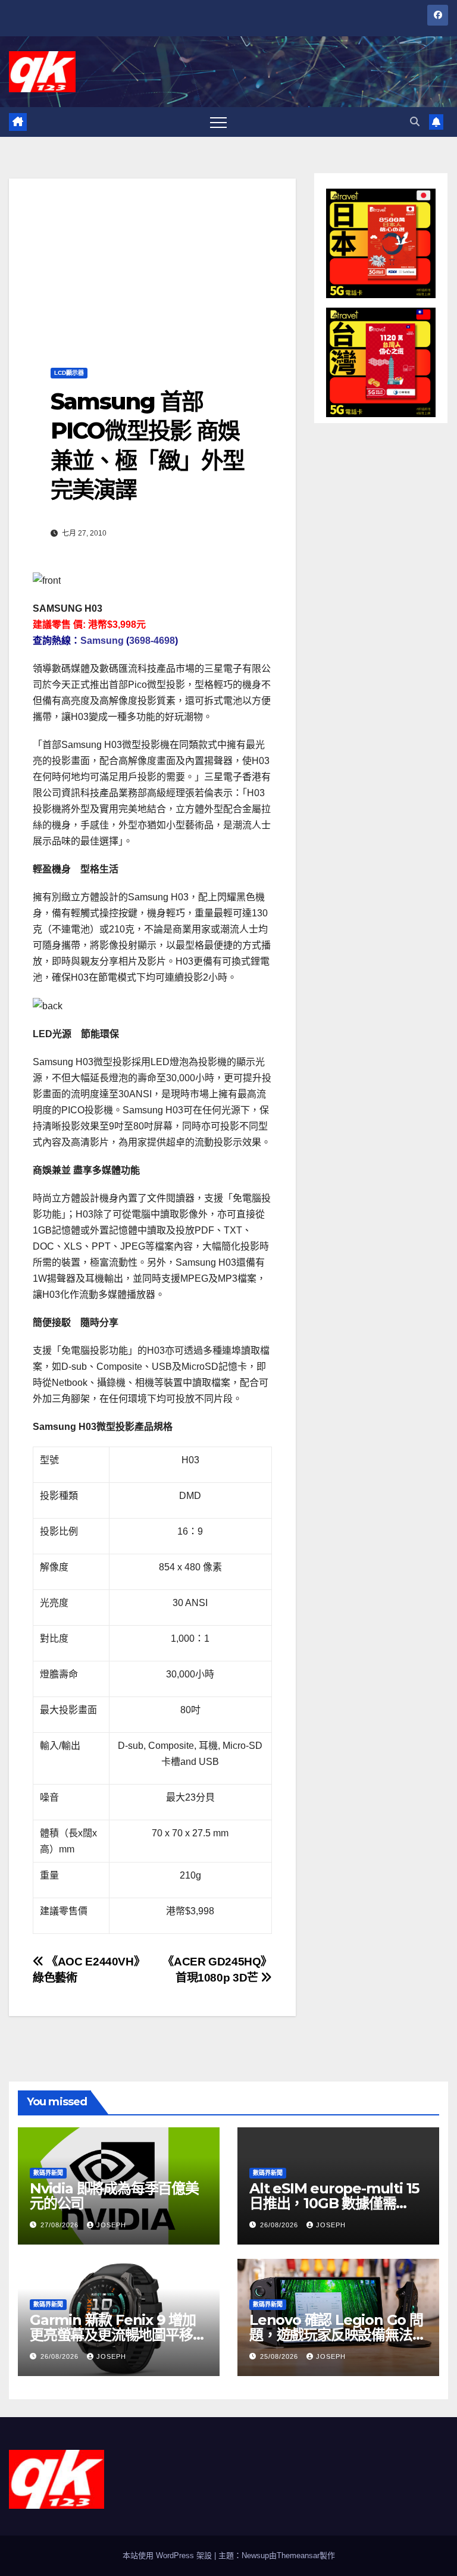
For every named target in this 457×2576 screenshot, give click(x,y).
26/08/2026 (280, 2225)
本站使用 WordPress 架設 (168, 2555)
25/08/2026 (280, 2356)
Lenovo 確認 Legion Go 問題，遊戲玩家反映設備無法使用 (337, 2335)
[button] (415, 122)
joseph (111, 2225)
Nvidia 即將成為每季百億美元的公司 (114, 2196)
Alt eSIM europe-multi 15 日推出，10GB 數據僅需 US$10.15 (334, 2203)
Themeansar (298, 2555)
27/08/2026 (61, 2225)
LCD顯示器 (69, 373)
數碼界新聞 (48, 2173)
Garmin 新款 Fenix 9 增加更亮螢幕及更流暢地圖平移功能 (118, 2335)
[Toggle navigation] (218, 122)
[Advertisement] (152, 262)
